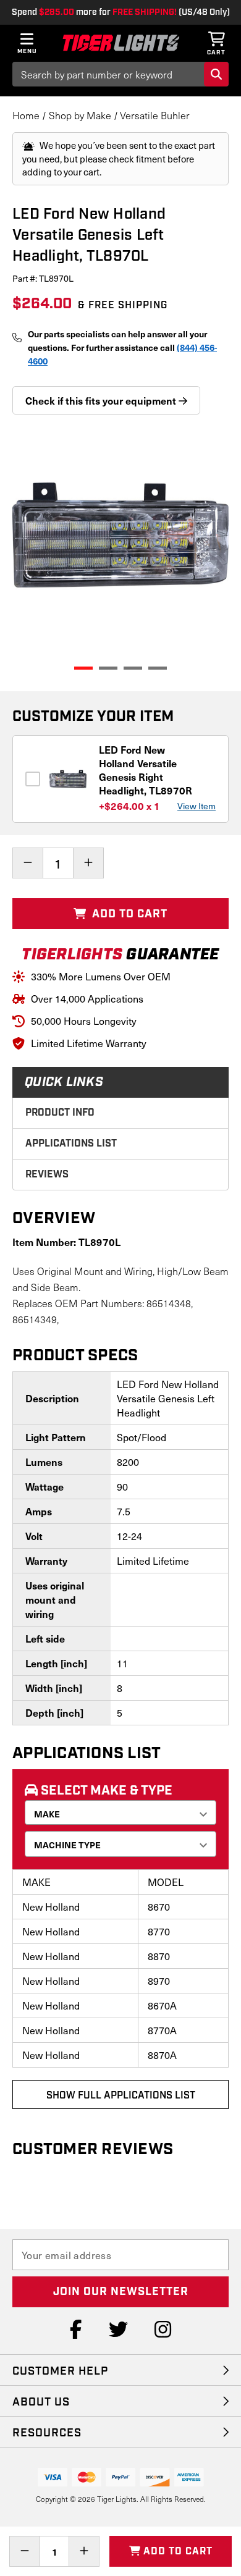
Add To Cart (128, 914)
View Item (197, 806)
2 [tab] (108, 668)
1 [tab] (83, 668)
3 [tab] (133, 668)
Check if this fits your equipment (102, 400)
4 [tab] (158, 668)
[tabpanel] (120, 535)
